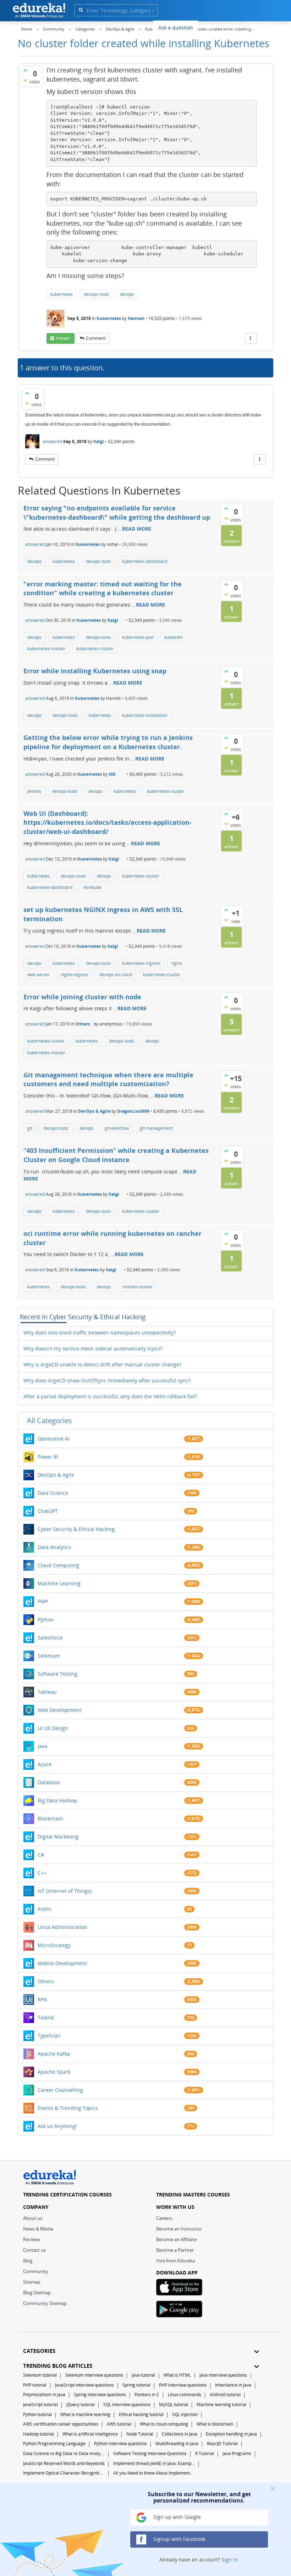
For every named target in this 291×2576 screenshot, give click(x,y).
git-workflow (117, 1128)
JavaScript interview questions (84, 2385)
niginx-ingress (75, 975)
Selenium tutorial (40, 2375)
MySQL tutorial (174, 2404)
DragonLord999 (133, 1111)
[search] (81, 10)
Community (36, 2271)
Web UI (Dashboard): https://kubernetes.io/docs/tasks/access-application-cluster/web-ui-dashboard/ (108, 822)
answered (52, 441)
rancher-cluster (137, 1287)
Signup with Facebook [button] (179, 2539)
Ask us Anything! (57, 2126)
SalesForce (50, 1638)
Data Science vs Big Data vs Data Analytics (64, 2453)
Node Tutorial (140, 2434)
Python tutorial (37, 2414)
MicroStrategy (54, 1945)
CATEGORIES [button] (39, 2351)
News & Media (38, 2229)
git (30, 1128)
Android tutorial (225, 2395)
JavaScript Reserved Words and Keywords (64, 2463)
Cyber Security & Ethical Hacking (76, 1529)
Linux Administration (62, 1927)
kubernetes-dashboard (145, 561)
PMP (43, 1601)
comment (96, 338)
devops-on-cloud (116, 975)
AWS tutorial (119, 2424)
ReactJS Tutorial (222, 2444)
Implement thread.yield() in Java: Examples (154, 2463)
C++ (42, 1873)
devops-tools (96, 294)
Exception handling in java (231, 2434)
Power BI (48, 1457)
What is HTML (177, 2375)
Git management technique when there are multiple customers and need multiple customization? (108, 1079)
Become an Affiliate (176, 2239)
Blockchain (50, 1818)
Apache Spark (54, 2072)
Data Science (53, 1493)
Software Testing (57, 1674)
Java (42, 1746)
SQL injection (185, 2414)
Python (46, 1619)
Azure (45, 1764)
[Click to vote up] (25, 70)
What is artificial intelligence (90, 2434)
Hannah (136, 318)
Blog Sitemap (37, 2293)
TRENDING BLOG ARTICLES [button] (58, 2366)
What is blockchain (215, 2424)
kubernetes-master (46, 649)
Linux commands (185, 2395)
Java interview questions (223, 2375)
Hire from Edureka (175, 2261)
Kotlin (45, 1909)
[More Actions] (251, 338)
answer (63, 338)
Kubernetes (109, 318)
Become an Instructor (179, 2229)
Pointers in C (147, 2395)
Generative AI (54, 1439)
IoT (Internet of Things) (65, 1891)
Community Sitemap (45, 2303)
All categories (50, 1420)
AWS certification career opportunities (61, 2424)
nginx (177, 963)
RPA (42, 1999)
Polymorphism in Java (44, 2395)
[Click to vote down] (25, 80)
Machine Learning (59, 1583)
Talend (46, 2017)
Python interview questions (120, 2444)
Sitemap (32, 2282)
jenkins (34, 791)
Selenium (49, 1656)
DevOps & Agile (94, 1111)
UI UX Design (53, 1728)
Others (83, 1024)
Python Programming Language (54, 2444)
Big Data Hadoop (57, 1800)
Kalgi (99, 441)
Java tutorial (143, 2375)
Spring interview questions (100, 2395)
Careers (164, 2218)
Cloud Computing (58, 1565)
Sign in (230, 2560)
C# (41, 1855)
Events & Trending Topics (68, 2108)
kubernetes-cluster (95, 649)
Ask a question (176, 27)
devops (127, 294)
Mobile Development (62, 1963)
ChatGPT (48, 1511)
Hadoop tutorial (39, 2434)
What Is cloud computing (164, 2424)
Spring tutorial (136, 2385)
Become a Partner (175, 2250)
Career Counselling (60, 2090)
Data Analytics (54, 1547)
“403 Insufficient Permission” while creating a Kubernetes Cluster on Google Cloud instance (116, 1155)
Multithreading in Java (177, 2444)
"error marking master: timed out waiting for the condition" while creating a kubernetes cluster (103, 588)
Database (49, 1782)
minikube (92, 887)
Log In (234, 26)
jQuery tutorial (81, 2404)
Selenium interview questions (94, 2375)
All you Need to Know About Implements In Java (154, 2473)
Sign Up (260, 26)
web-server (39, 975)
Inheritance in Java (233, 2385)
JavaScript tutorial (40, 2404)
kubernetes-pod (138, 637)
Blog (28, 2261)
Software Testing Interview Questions (150, 2453)
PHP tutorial (35, 2385)
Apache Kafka (54, 2054)
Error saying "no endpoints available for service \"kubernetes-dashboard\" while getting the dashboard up (117, 513)
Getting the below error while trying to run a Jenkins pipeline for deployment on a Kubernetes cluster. (108, 742)
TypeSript (49, 2036)
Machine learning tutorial (221, 2404)
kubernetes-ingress (141, 963)
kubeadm (174, 637)
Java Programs (237, 2453)
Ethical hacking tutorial (141, 2414)
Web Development (59, 1710)
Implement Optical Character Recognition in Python (64, 2473)
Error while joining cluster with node (82, 997)
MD (112, 774)
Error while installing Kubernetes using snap (95, 671)
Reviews (32, 2239)
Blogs (210, 27)
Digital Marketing (58, 1837)
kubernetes (62, 294)
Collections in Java (180, 2434)
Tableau (47, 1692)
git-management (156, 1128)
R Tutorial (205, 2453)
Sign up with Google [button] (176, 2517)
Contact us (34, 2250)
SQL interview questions (127, 2404)
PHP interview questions (183, 2385)
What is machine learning (85, 2414)
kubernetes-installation (145, 715)
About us (33, 2218)
